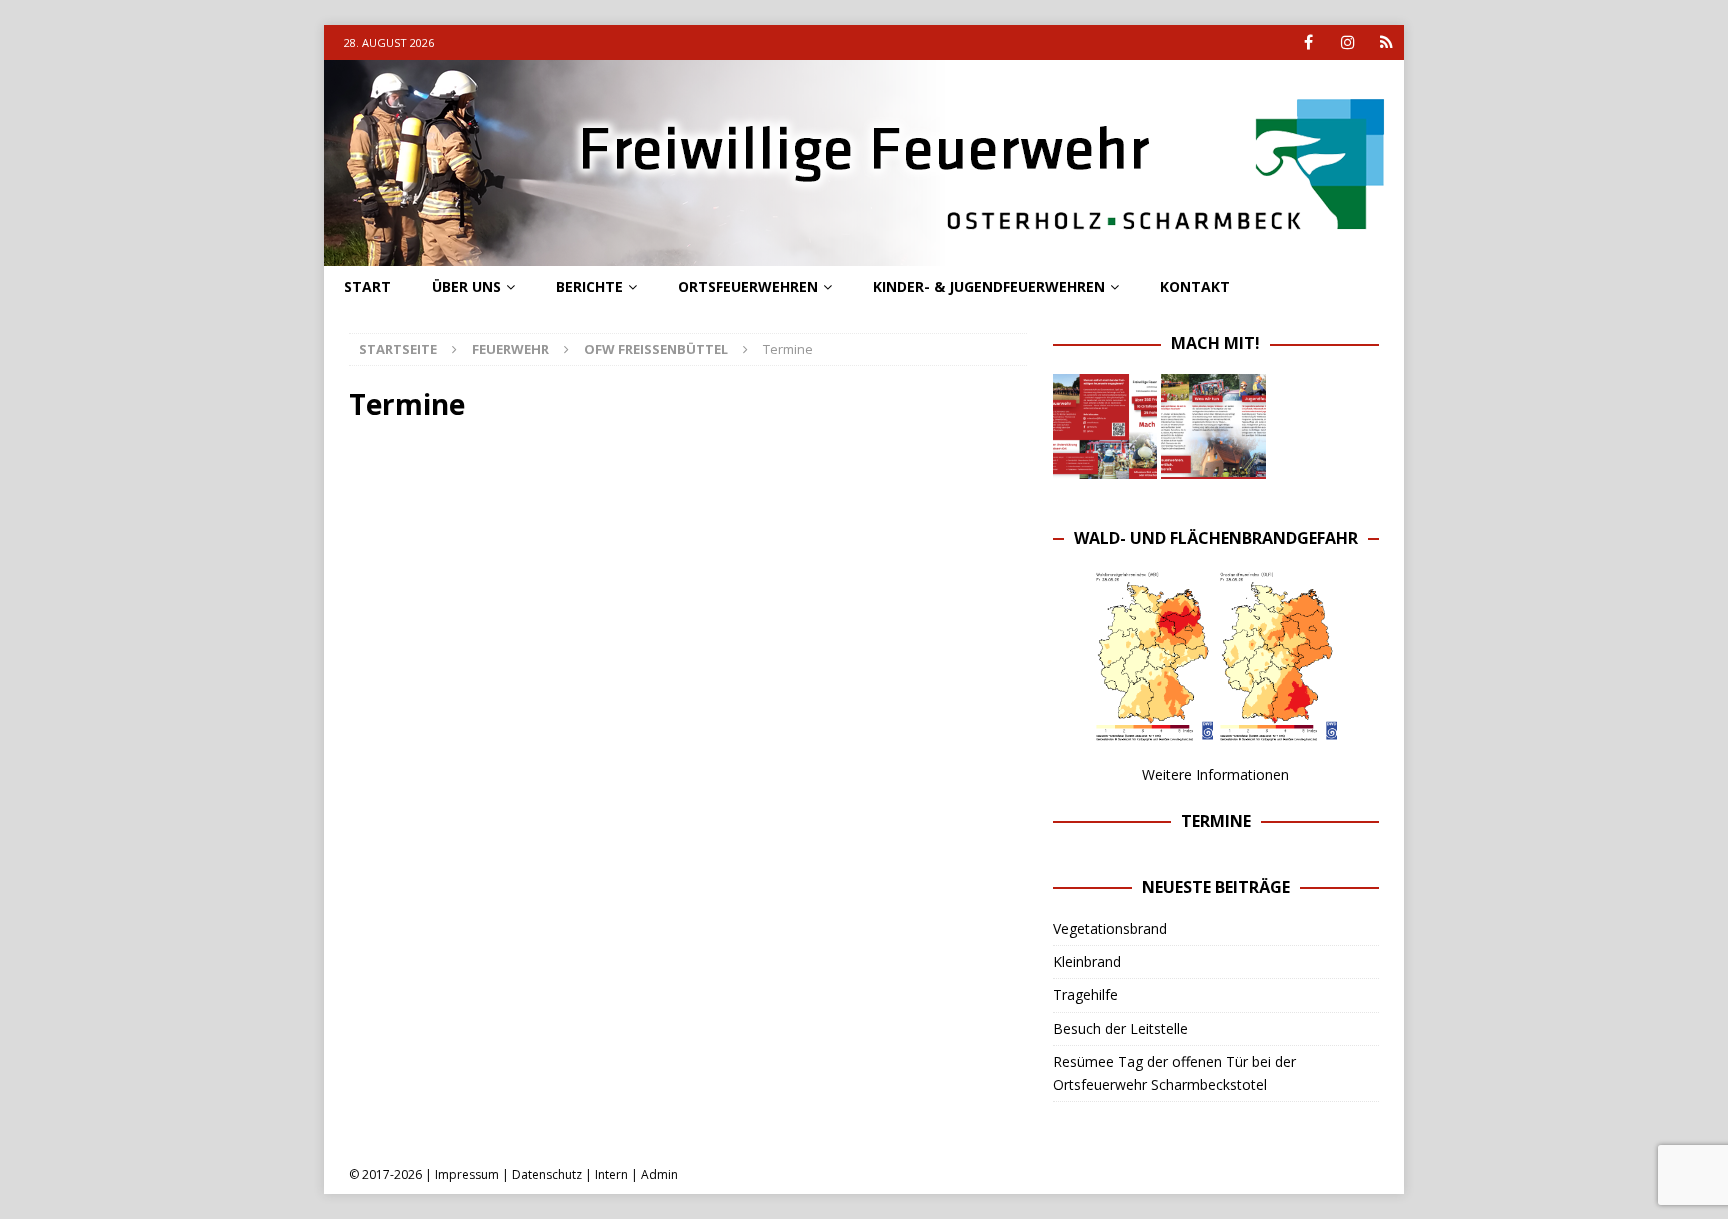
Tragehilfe (1085, 994)
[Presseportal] (1386, 42)
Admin (659, 1174)
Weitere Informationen (1215, 774)
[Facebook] (1308, 42)
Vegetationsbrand (1110, 928)
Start (367, 286)
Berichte (589, 286)
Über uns (466, 286)
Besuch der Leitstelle (1120, 1028)
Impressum (467, 1174)
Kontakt (1195, 286)
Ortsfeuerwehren (748, 286)
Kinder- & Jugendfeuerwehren (989, 286)
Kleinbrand (1087, 961)
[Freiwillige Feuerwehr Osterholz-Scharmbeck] (864, 254)
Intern (611, 1174)
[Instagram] (1347, 42)
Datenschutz (547, 1174)
